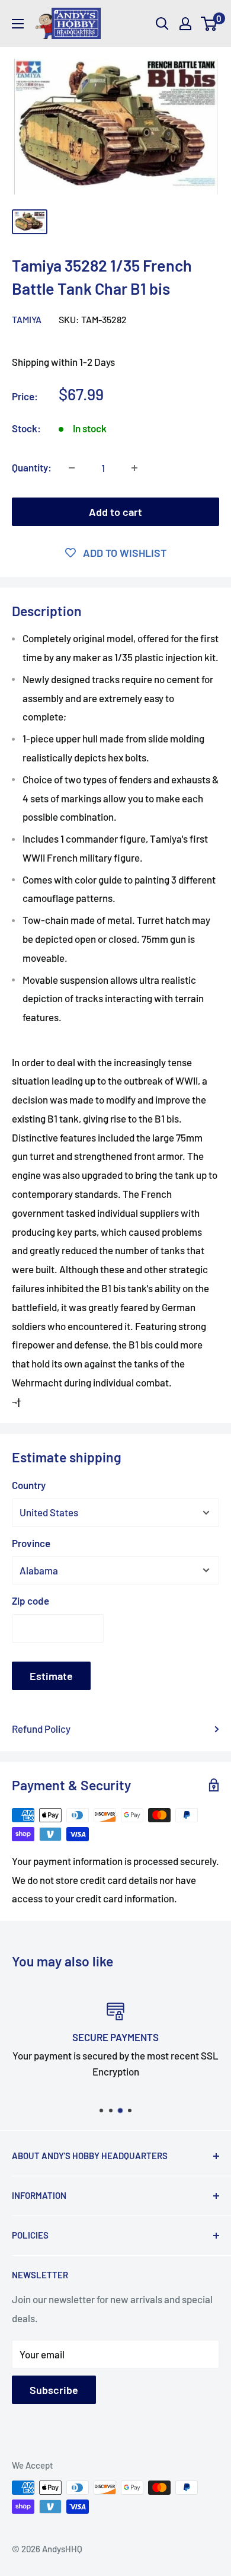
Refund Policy (41, 1729)
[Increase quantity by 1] (134, 468)
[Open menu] (18, 24)
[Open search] (162, 24)
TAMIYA (27, 319)
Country (29, 1485)
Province (31, 1543)
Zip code (31, 1601)
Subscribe (54, 2390)
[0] (209, 24)
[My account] (185, 24)
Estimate (51, 1676)
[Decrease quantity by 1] (72, 468)
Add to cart (115, 512)
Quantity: (32, 467)
